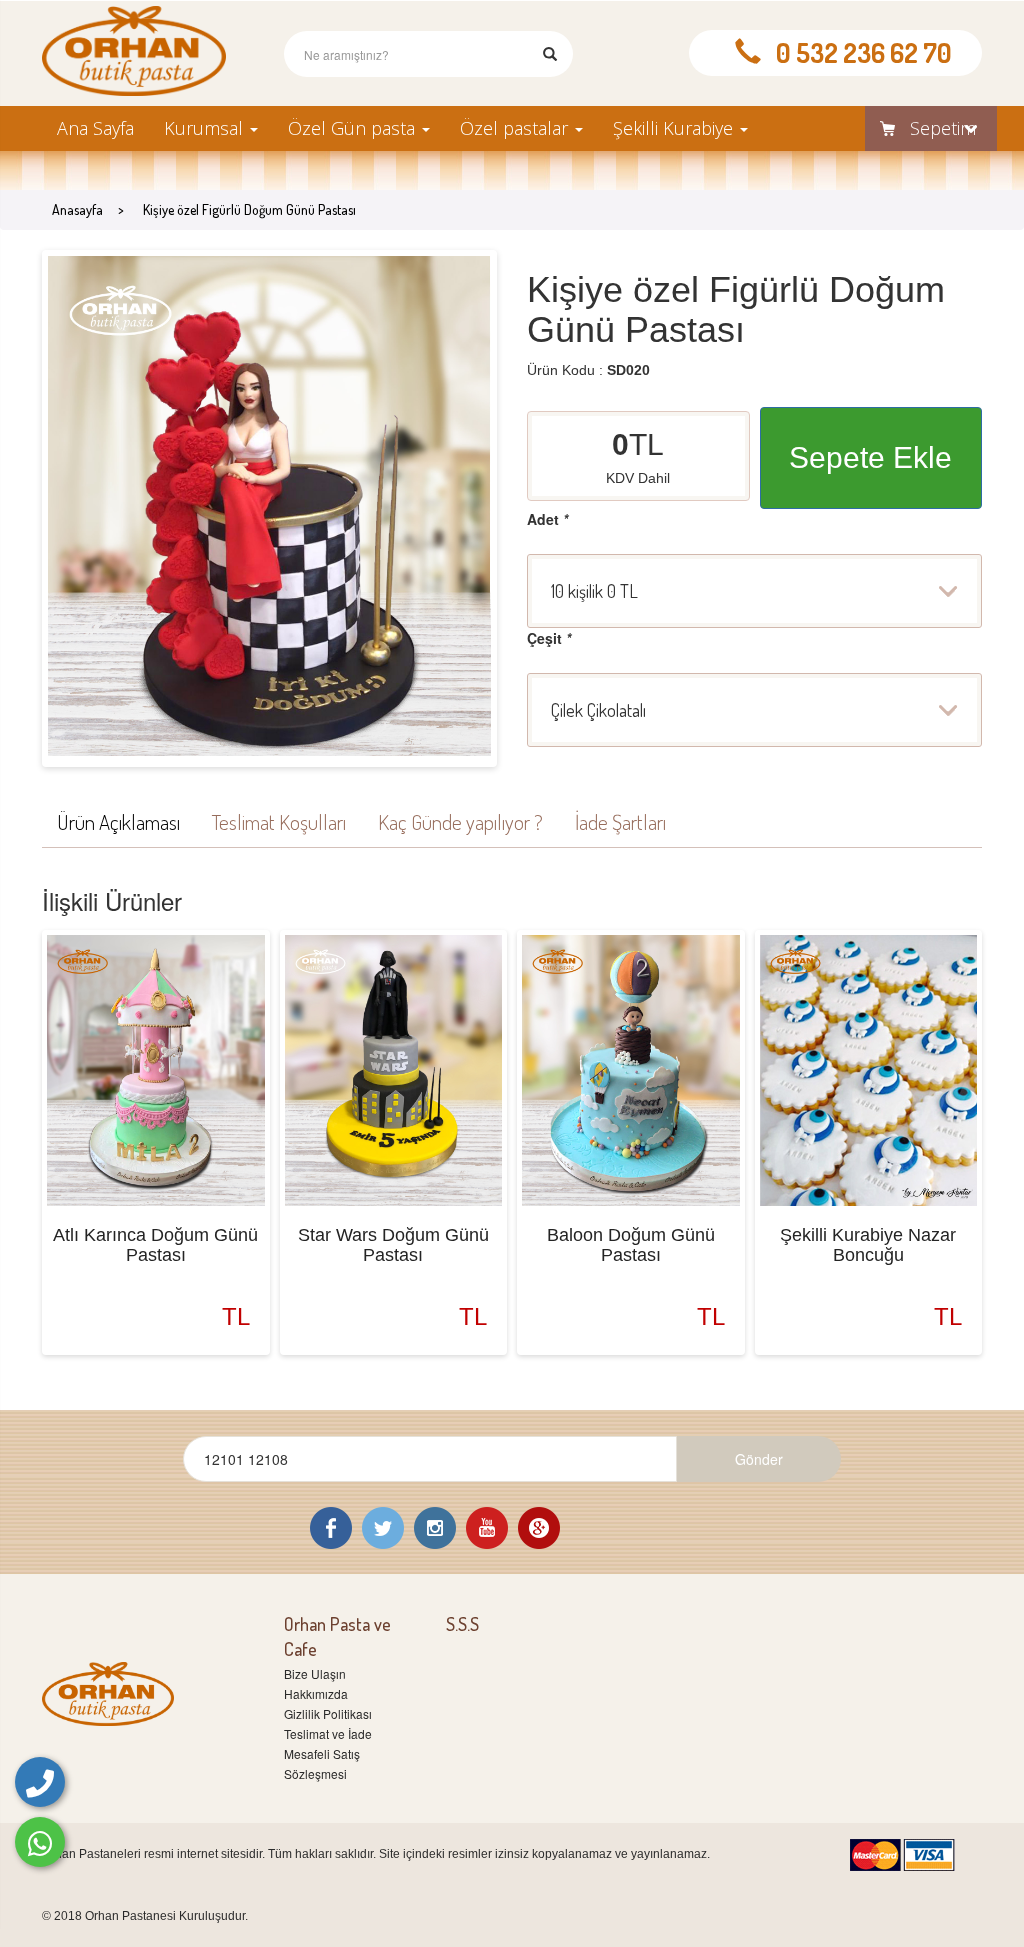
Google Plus (539, 1528)
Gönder (759, 1459)
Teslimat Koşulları (279, 821)
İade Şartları (620, 821)
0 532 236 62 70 (864, 52)
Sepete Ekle (870, 457)
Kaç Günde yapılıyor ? (460, 821)
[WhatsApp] (40, 1842)
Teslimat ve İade (328, 1733)
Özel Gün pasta (354, 128)
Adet (547, 519)
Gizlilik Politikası (328, 1713)
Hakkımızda (316, 1693)
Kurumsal (206, 128)
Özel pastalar (516, 128)
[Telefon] (40, 1782)
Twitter (383, 1528)
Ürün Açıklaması (118, 821)
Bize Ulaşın (315, 1673)
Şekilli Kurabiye (675, 128)
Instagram (435, 1528)
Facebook (331, 1528)
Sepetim (943, 128)
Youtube (487, 1528)
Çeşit (549, 638)
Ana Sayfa (95, 128)
